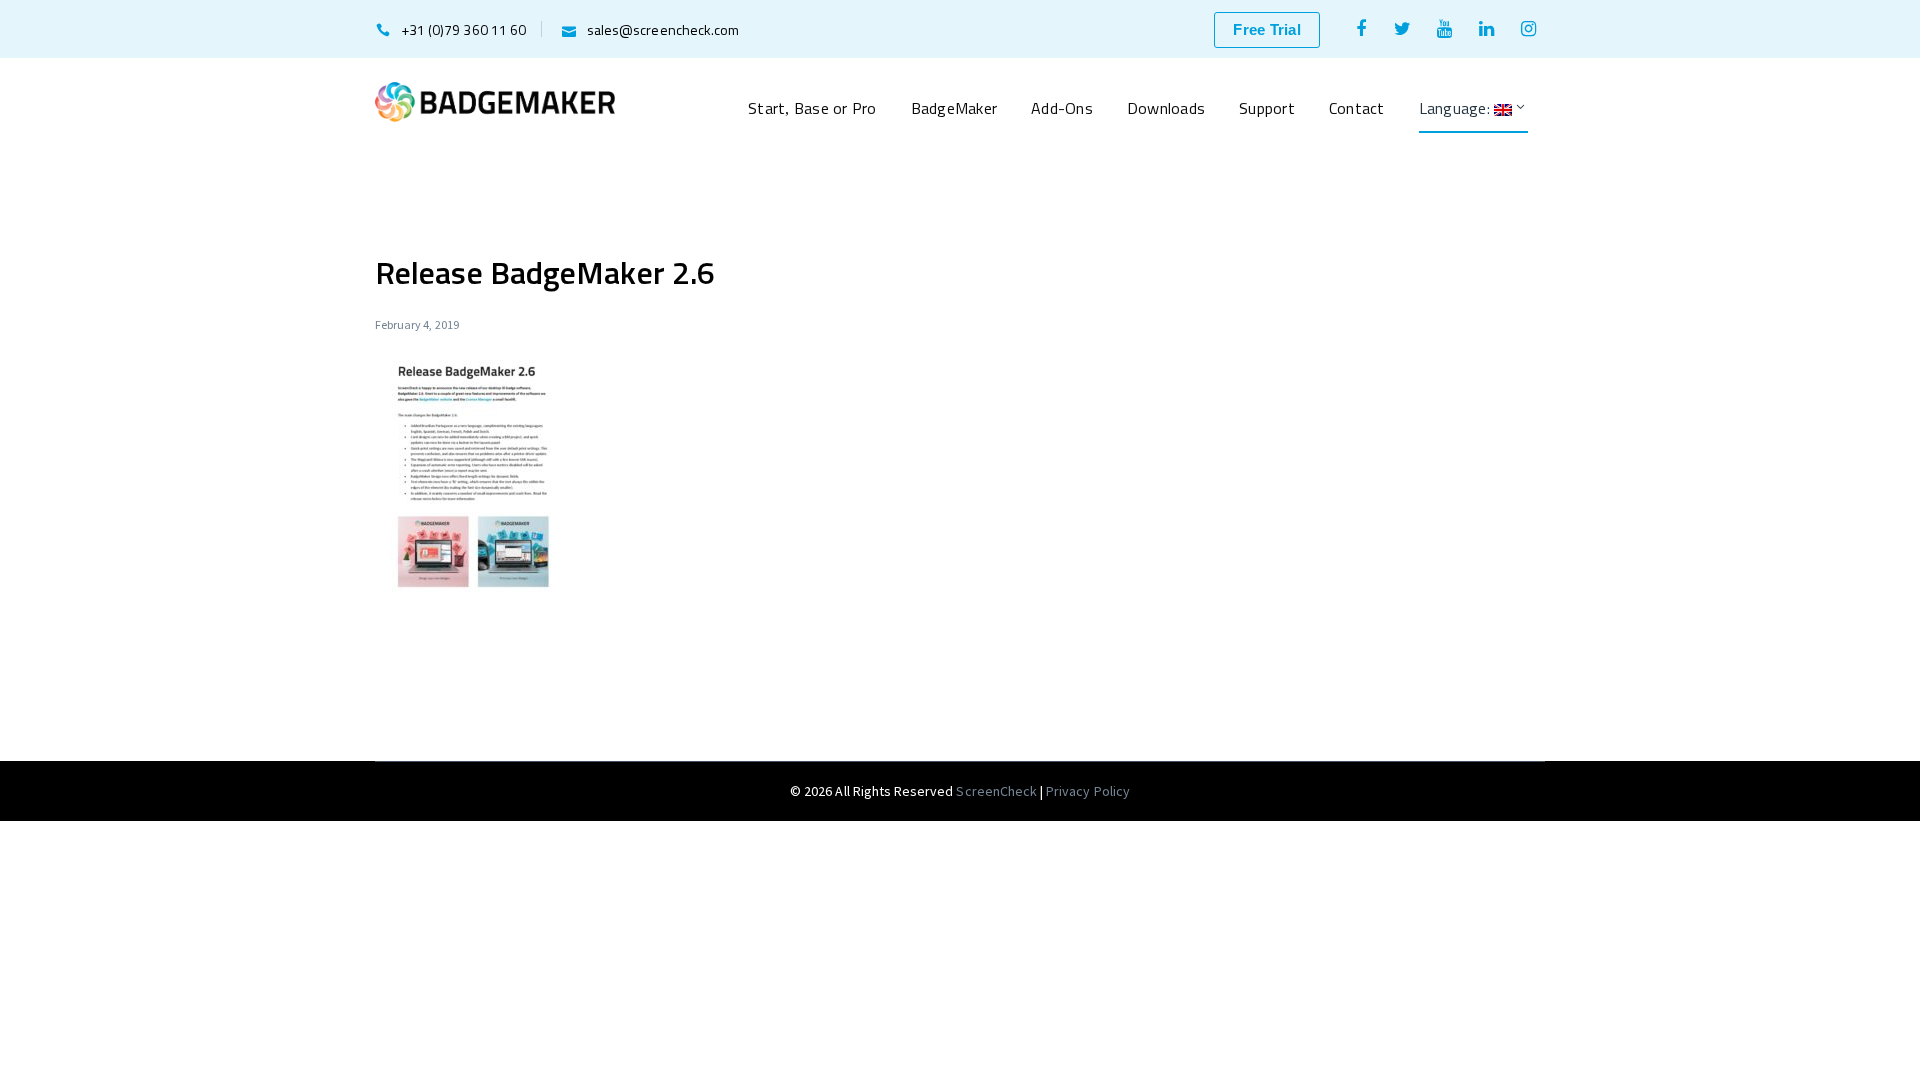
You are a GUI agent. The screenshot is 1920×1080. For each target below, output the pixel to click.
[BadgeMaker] (495, 100)
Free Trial (1267, 29)
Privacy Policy (1088, 791)
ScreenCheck (998, 791)
